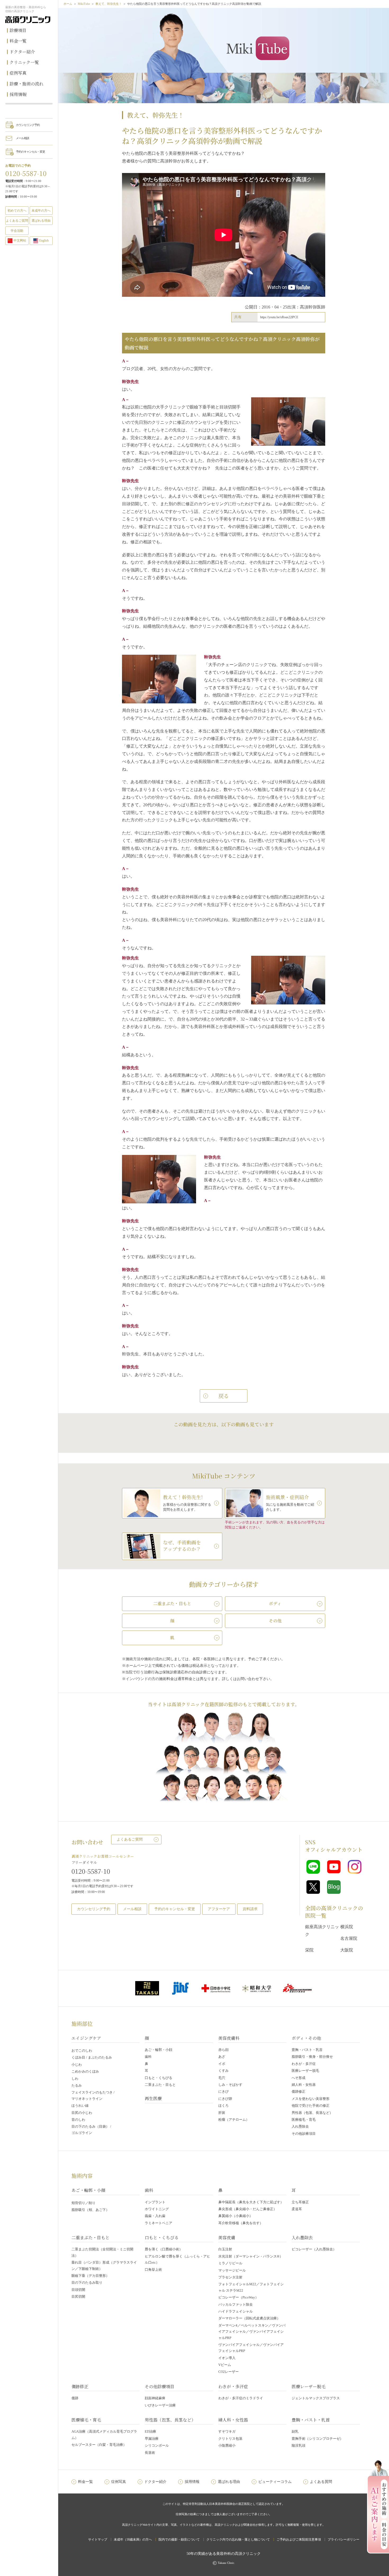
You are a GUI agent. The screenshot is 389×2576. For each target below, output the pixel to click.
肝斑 (222, 2113)
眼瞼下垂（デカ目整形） (90, 2276)
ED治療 (150, 2431)
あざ (222, 2057)
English (44, 240)
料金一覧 (18, 41)
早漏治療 (152, 2439)
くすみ (223, 2071)
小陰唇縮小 (227, 2445)
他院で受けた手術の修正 (311, 2106)
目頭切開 (78, 2290)
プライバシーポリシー (343, 2539)
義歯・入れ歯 (155, 2216)
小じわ (77, 2065)
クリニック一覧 (24, 62)
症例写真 (18, 73)
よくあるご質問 (130, 1839)
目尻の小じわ (82, 2113)
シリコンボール (157, 2445)
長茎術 (150, 2453)
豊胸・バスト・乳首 (307, 2050)
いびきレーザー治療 (160, 2405)
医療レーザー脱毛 (305, 2071)
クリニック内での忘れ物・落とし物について (238, 2539)
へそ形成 (298, 2078)
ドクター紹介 (22, 52)
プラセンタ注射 (230, 2277)
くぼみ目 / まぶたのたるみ (92, 2057)
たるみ (77, 2085)
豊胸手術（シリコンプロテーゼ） (317, 2439)
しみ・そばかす (230, 2085)
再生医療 (153, 2098)
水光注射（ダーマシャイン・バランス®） (251, 2256)
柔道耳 (297, 2209)
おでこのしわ (82, 2051)
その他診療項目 (304, 2134)
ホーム (68, 4)
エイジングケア (86, 2038)
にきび (223, 2092)
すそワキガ (227, 2431)
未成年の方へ (41, 211)
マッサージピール (232, 2270)
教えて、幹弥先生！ (109, 4)
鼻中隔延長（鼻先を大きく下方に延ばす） (251, 2202)
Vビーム (225, 2365)
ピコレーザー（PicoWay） (238, 2297)
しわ (75, 2079)
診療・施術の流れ (26, 84)
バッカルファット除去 (236, 2304)
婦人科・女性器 (304, 2085)
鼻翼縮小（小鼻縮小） (236, 2216)
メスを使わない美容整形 (311, 2099)
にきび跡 (225, 2099)
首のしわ (78, 2120)
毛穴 (222, 2078)
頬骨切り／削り (83, 2203)
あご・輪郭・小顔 (159, 2050)
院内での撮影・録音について (179, 2539)
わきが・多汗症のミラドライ (241, 2398)
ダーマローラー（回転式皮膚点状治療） (249, 2318)
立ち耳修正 (300, 2202)
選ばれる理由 (41, 221)
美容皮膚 (227, 2238)
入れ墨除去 (300, 2126)
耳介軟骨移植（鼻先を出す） (241, 2223)
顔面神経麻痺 (155, 2398)
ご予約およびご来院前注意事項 (299, 2539)
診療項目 (18, 30)
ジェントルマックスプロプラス (316, 2398)
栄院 (309, 1950)
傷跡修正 (298, 2092)
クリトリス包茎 (230, 2439)
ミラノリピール (230, 2263)
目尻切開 (78, 2297)
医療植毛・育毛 (304, 2120)
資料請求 (250, 1909)
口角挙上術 (153, 2270)
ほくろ (223, 2106)
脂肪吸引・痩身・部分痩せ (312, 2057)
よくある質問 (321, 2482)
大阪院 (347, 1950)
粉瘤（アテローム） (234, 2120)
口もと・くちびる (159, 2078)
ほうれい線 (80, 2106)
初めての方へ (17, 211)
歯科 (148, 2057)
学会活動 (17, 231)
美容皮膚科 (229, 2038)
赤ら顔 (223, 2050)
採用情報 (18, 94)
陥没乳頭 (298, 2445)
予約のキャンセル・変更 (30, 152)
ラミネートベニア (159, 2223)
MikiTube (84, 4)
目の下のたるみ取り (87, 2283)
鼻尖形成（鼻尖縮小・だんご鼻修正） (248, 2209)
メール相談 (22, 138)
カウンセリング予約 (28, 125)
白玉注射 (225, 2249)
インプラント (155, 2202)
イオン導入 (227, 2358)
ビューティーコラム (275, 2482)
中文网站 (20, 240)
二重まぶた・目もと (160, 2085)
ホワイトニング (157, 2209)
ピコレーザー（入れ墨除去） (314, 2249)
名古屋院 (349, 1938)
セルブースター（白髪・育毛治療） (99, 2445)
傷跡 (75, 2398)
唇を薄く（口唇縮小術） (164, 2249)
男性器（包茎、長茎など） (312, 2113)
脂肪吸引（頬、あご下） (90, 2210)
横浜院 (347, 1927)
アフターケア (219, 1909)
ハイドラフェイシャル (236, 2311)
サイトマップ (98, 2539)
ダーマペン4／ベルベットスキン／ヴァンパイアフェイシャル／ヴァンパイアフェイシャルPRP (252, 2332)
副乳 (295, 2431)
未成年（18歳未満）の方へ (133, 2539)
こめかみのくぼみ (85, 2071)
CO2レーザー (229, 2372)
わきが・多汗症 (304, 2064)
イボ (222, 2064)
